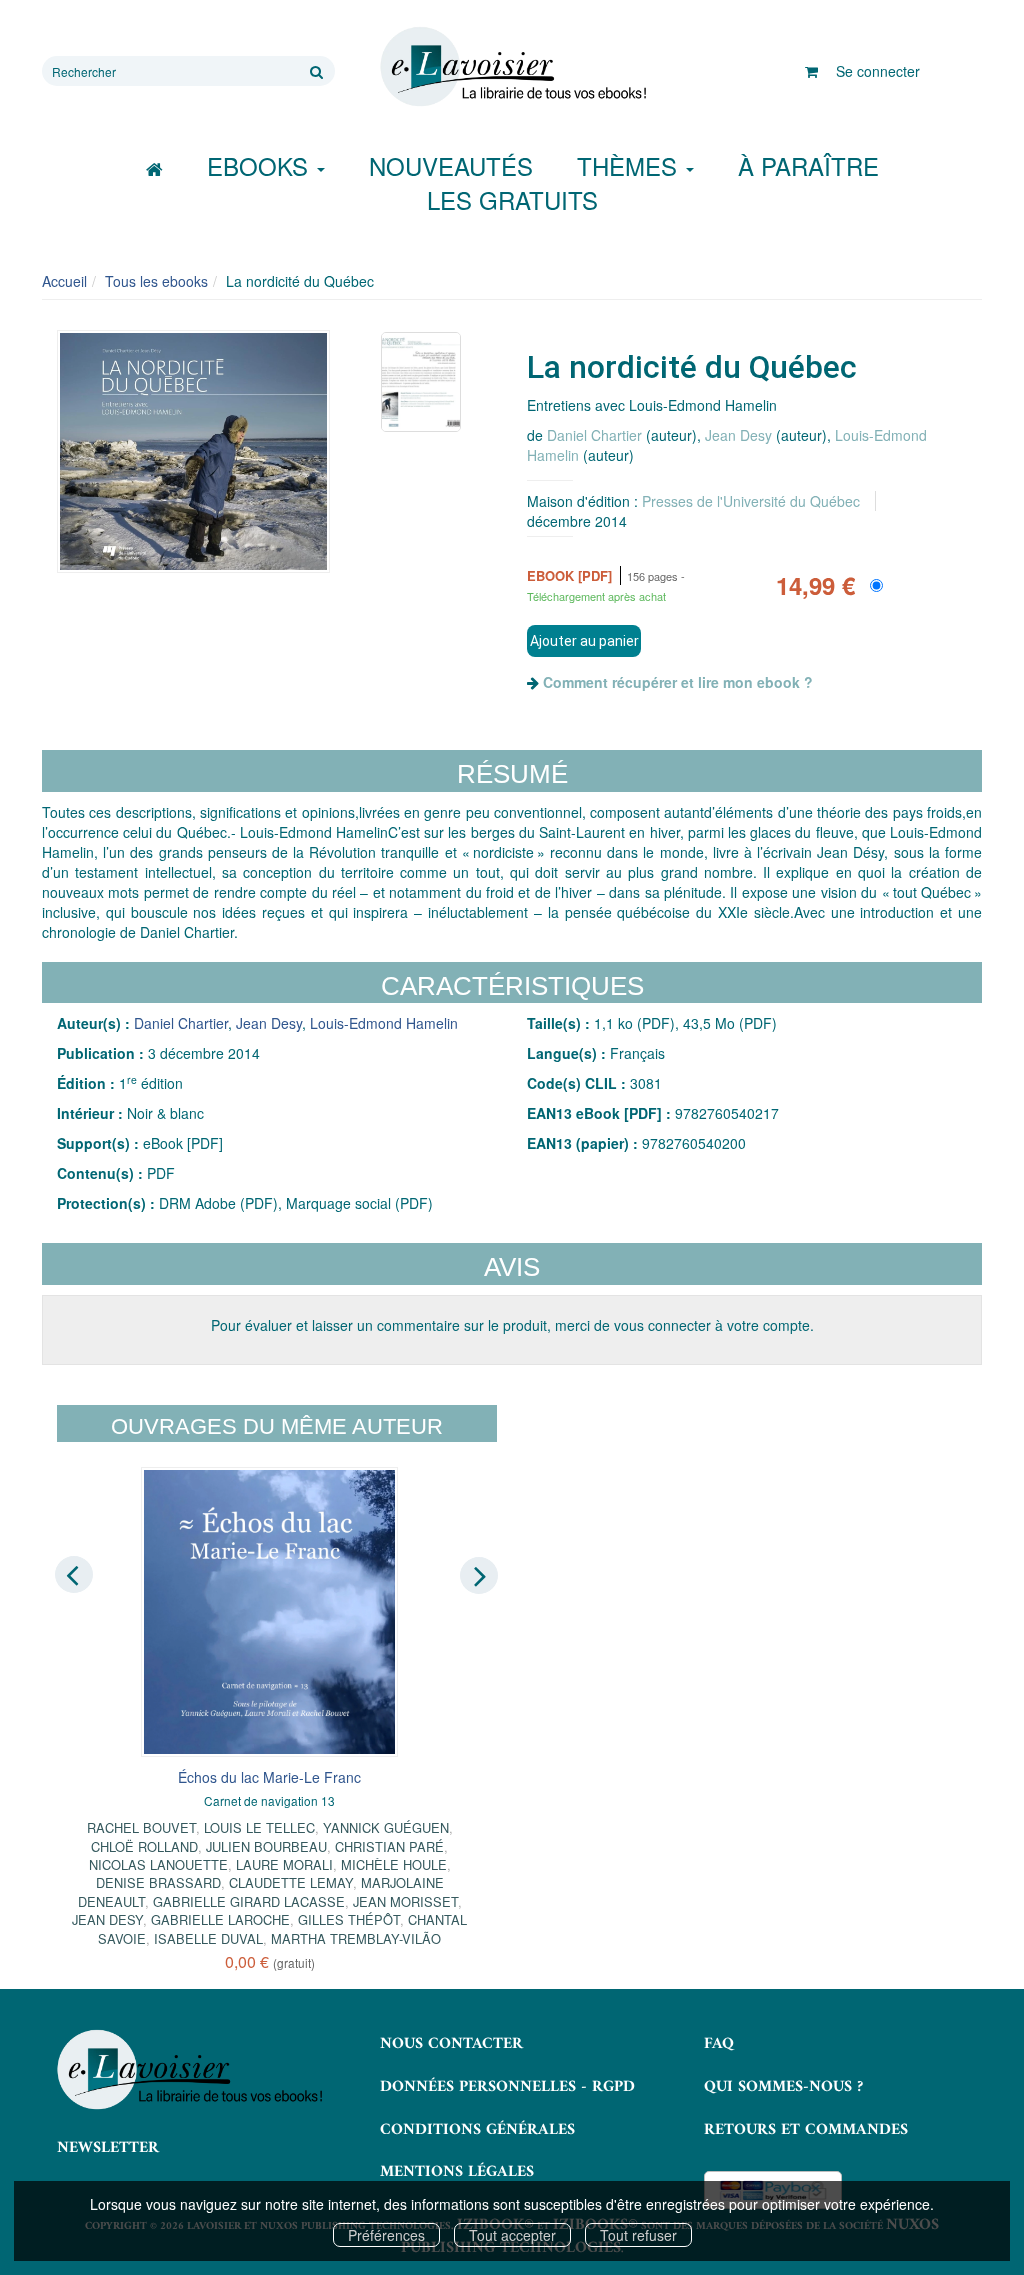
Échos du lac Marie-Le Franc (269, 1777)
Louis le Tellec (259, 1827)
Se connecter (878, 71)
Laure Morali (284, 1864)
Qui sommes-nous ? (783, 2087)
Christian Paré (389, 1846)
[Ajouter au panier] (584, 641)
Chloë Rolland (144, 1846)
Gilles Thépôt (349, 1919)
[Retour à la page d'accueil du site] (511, 67)
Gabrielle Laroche (220, 1919)
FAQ (719, 2044)
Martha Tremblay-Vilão (356, 1938)
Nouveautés (451, 165)
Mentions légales (457, 2172)
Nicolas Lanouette (158, 1864)
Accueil (64, 281)
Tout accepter (512, 2235)
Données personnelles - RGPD (507, 2087)
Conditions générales (477, 2130)
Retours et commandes (806, 2130)
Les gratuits (512, 199)
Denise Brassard (158, 1882)
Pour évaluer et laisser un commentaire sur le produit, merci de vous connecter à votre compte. (512, 1325)
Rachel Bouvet (141, 1827)
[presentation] (74, 1574)
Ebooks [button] (261, 165)
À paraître (808, 165)
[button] (193, 451)
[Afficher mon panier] (811, 71)
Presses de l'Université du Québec (751, 501)
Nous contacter (451, 2044)
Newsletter (108, 2148)
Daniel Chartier (594, 435)
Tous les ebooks (156, 281)
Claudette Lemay (291, 1882)
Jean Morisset (405, 1901)
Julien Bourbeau (266, 1846)
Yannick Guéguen (386, 1827)
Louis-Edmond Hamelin (384, 1023)
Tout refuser (638, 2235)
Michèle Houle (394, 1864)
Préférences (386, 2235)
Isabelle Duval (208, 1938)
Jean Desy (738, 435)
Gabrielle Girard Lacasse (249, 1901)
